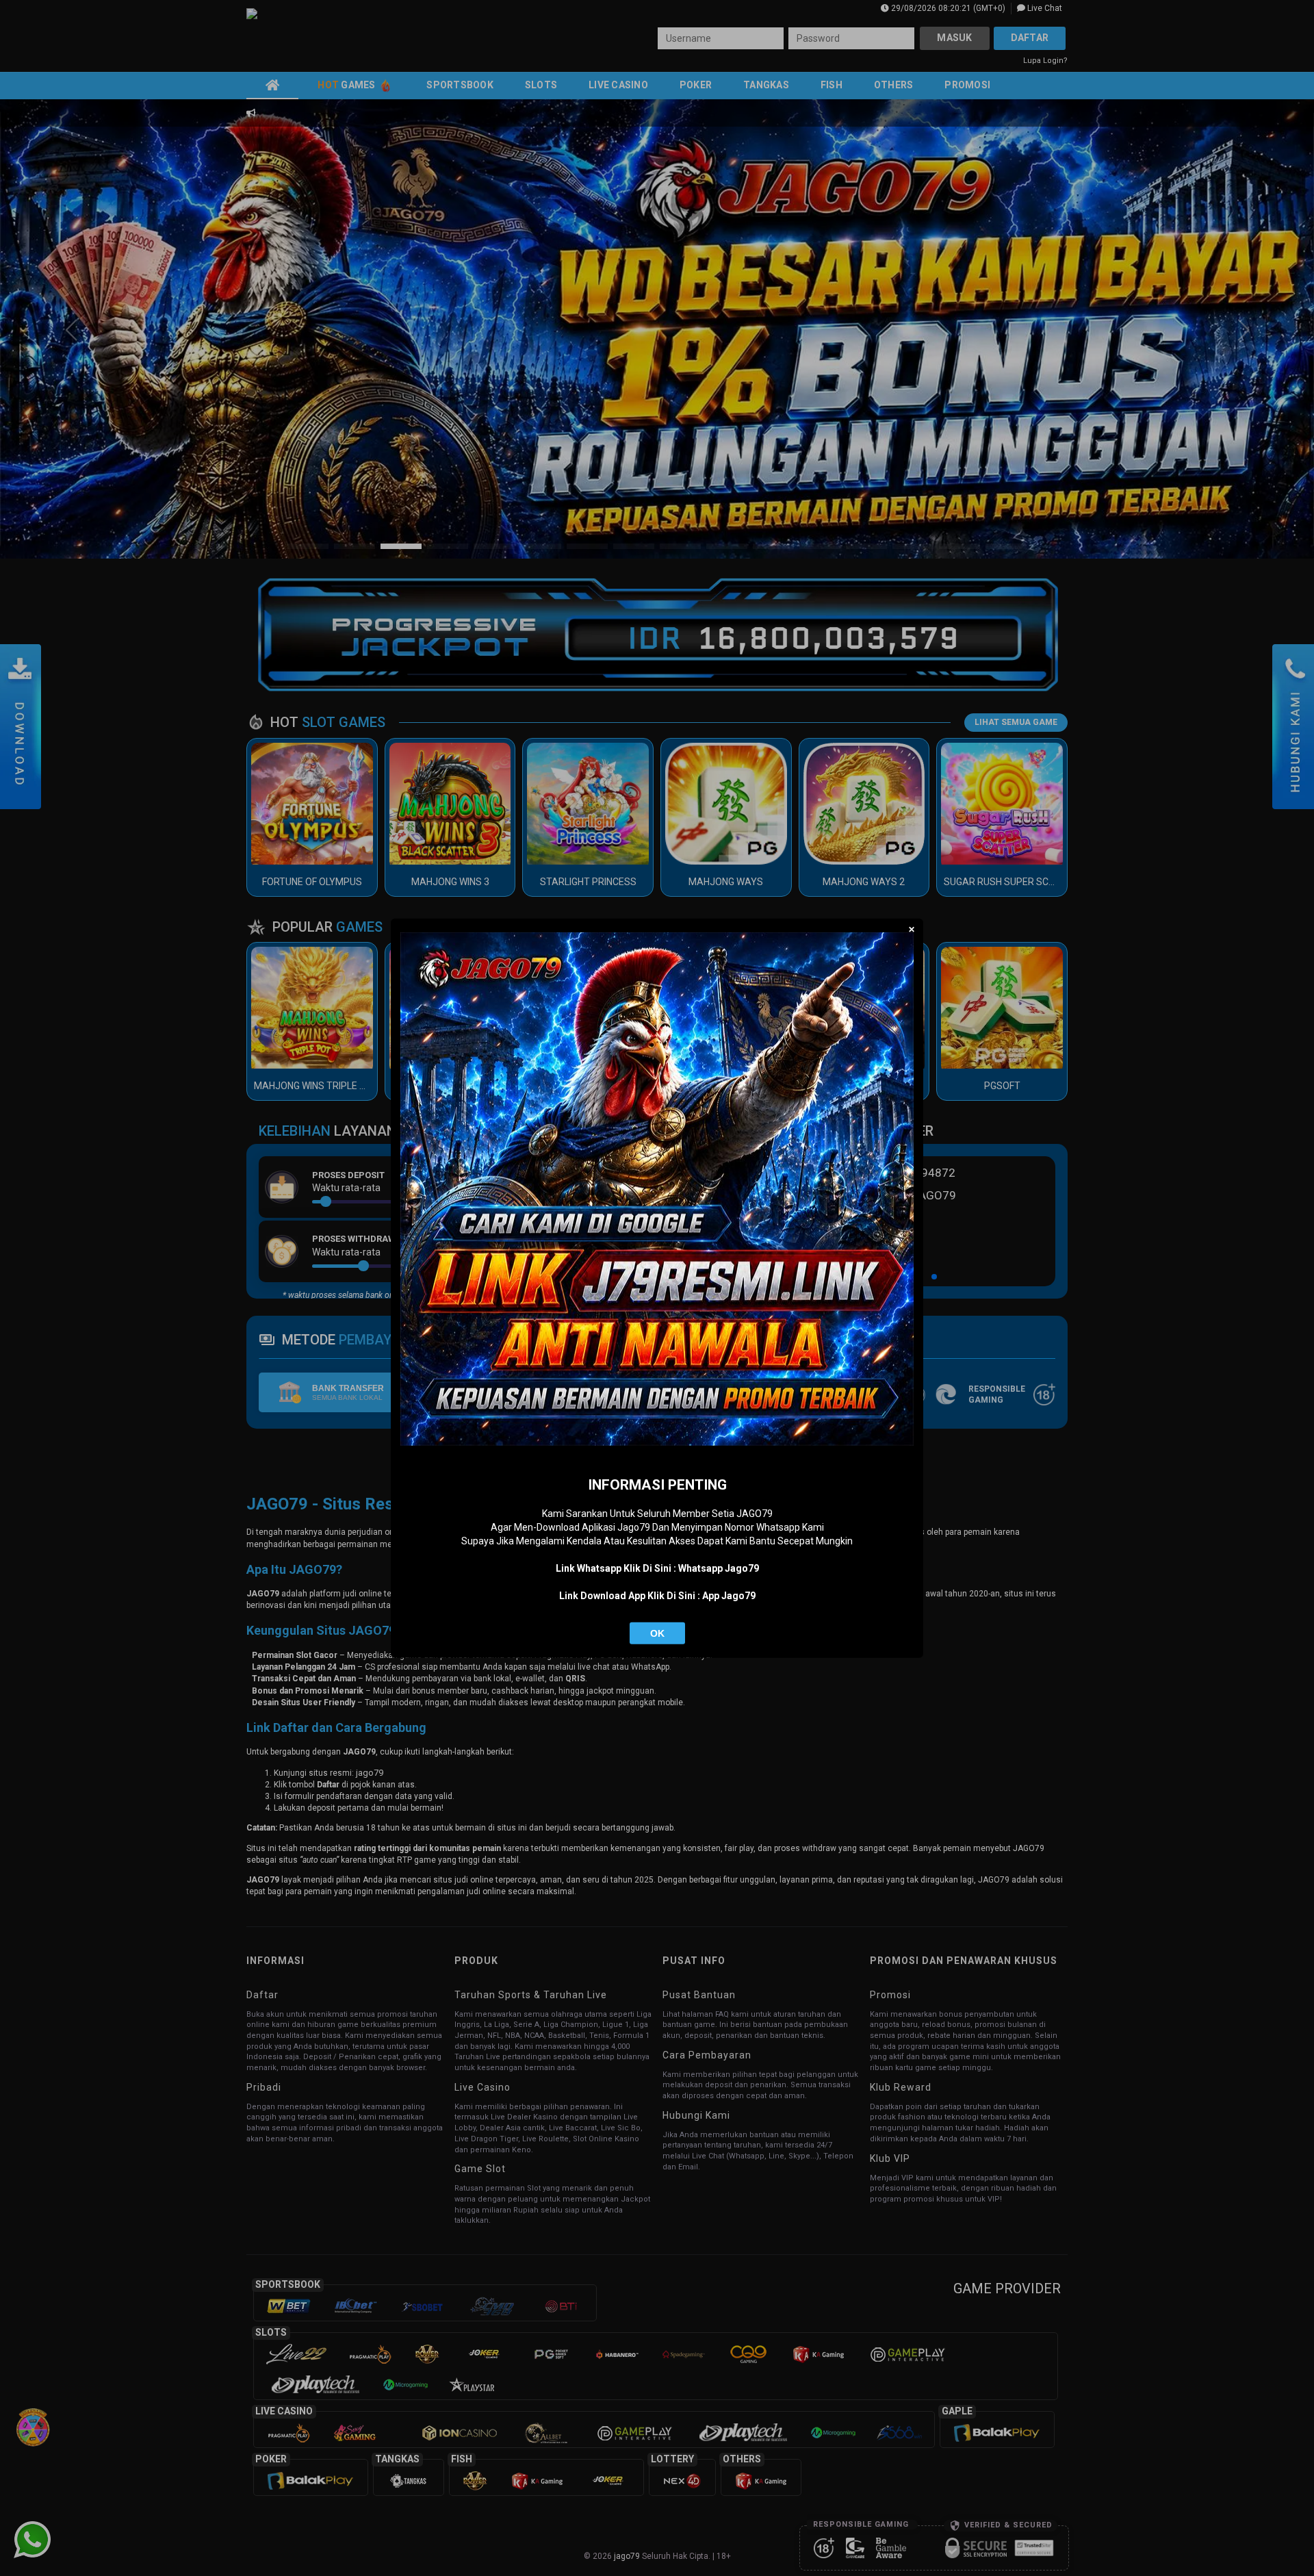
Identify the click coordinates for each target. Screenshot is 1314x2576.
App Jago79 (729, 1596)
